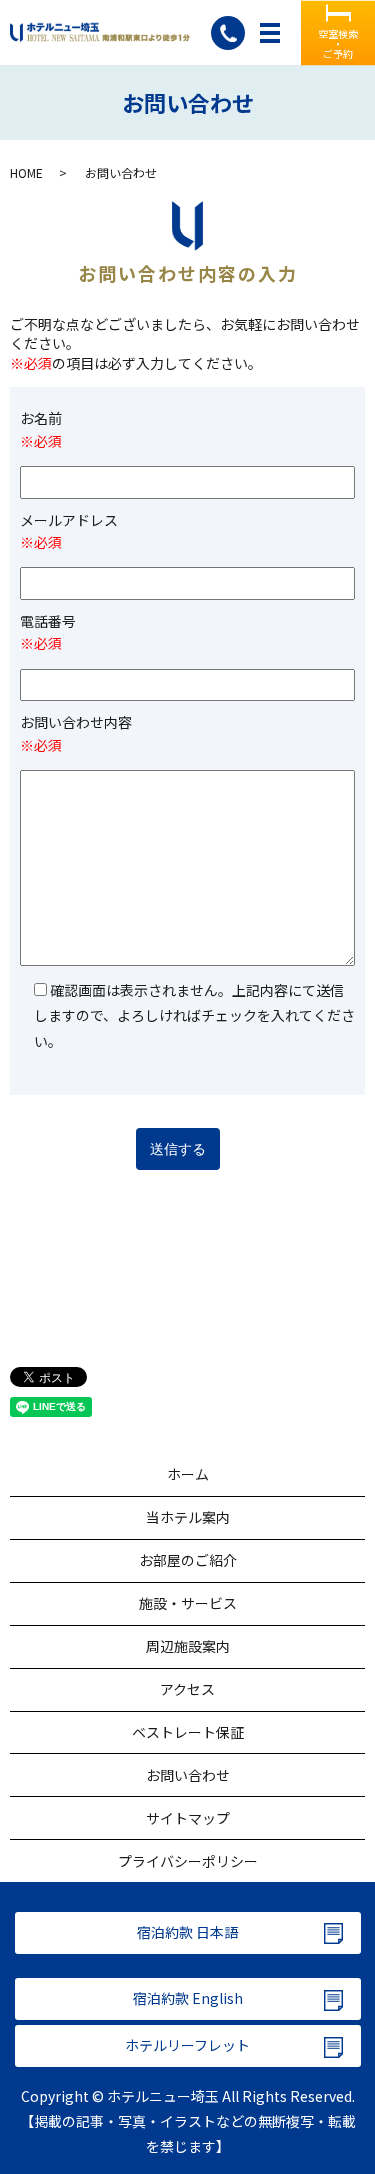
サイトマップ (188, 1818)
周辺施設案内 (188, 1646)
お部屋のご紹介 (188, 1560)
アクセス (187, 1689)
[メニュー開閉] (270, 33)
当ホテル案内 (188, 1517)
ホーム (188, 1474)
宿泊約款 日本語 (187, 1932)
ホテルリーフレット (187, 2045)
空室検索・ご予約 (338, 42)
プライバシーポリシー (188, 1861)
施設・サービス (188, 1603)
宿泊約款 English (188, 1998)
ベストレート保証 (188, 1732)
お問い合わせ (188, 1775)
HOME (26, 172)
